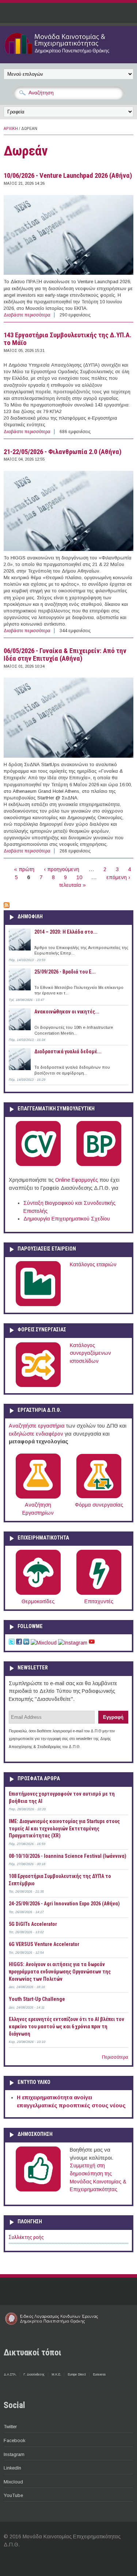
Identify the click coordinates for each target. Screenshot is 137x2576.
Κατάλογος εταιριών (93, 1264)
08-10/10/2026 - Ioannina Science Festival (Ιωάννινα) (68, 1856)
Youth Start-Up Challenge (37, 1999)
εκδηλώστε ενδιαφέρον (36, 1434)
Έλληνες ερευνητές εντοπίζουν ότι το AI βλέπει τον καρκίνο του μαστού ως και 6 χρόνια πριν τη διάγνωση (66, 2026)
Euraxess (99, 2374)
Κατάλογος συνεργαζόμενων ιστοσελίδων (90, 1353)
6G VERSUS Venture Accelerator (44, 1944)
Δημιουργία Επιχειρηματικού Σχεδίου (67, 1219)
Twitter (10, 2427)
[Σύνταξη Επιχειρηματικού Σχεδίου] (99, 1165)
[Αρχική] (68, 55)
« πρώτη (24, 869)
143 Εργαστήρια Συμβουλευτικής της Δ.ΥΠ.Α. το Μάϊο (68, 339)
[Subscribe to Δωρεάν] (7, 906)
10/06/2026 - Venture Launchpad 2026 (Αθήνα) (68, 176)
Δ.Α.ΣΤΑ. (10, 2374)
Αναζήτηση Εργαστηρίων (38, 1509)
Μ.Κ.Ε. (56, 2374)
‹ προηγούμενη (62, 869)
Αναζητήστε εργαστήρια (37, 1426)
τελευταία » (73, 885)
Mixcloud (13, 2482)
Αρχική (11, 129)
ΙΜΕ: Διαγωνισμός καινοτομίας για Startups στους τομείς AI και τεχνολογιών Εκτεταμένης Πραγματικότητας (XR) (64, 1828)
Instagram (14, 2454)
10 (79, 877)
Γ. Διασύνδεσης (34, 2374)
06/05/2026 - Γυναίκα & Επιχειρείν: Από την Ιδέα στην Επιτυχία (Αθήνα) (65, 655)
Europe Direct (77, 2374)
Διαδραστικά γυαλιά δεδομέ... (68, 1051)
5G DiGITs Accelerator (33, 1924)
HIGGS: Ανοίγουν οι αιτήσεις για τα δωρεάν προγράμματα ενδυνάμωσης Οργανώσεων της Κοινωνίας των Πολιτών (60, 1971)
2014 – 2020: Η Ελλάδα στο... (66, 932)
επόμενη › (118, 877)
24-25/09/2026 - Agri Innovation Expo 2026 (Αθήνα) (64, 1904)
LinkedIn (12, 2468)
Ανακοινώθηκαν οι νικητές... (67, 1012)
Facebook (14, 2440)
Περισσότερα (115, 2057)
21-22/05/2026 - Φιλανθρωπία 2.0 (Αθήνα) (63, 452)
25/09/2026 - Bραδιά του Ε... (65, 972)
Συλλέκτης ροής (26, 2237)
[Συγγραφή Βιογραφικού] (38, 1165)
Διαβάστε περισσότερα (27, 315)
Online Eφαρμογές (77, 1180)
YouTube (13, 2495)
